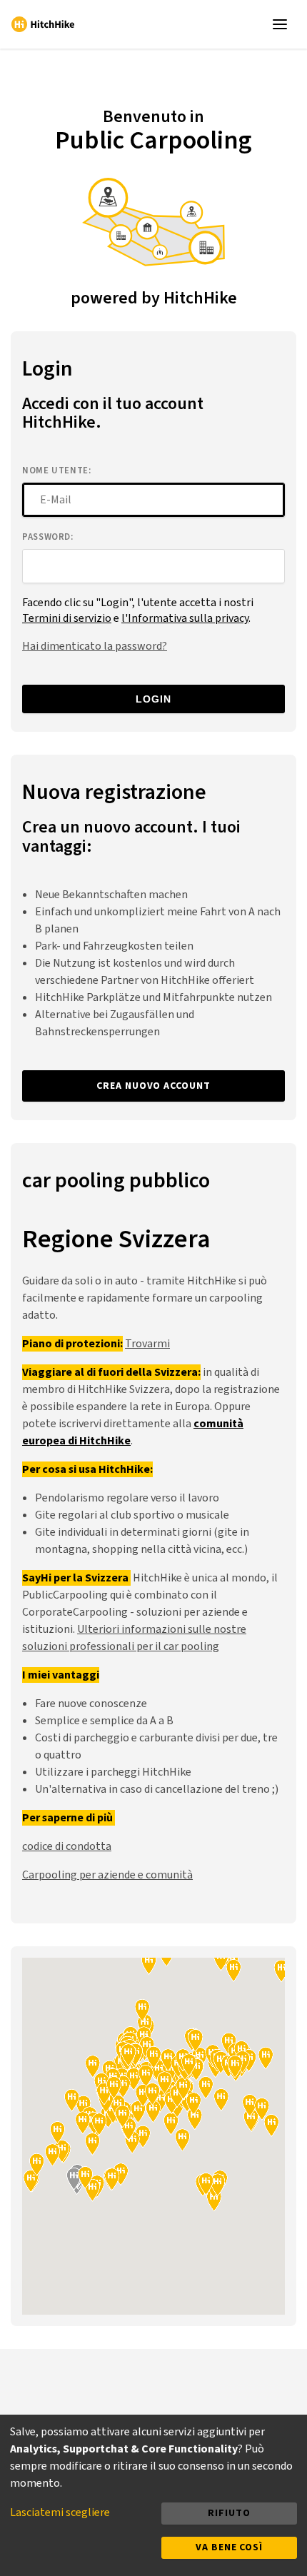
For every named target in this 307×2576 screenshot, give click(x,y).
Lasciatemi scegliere (60, 2512)
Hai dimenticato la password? (95, 646)
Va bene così (229, 2547)
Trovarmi (147, 1344)
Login (153, 699)
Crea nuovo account (153, 1086)
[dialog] (153, 2495)
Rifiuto (229, 2513)
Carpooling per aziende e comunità (107, 1875)
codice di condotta (67, 1846)
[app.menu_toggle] (283, 24)
